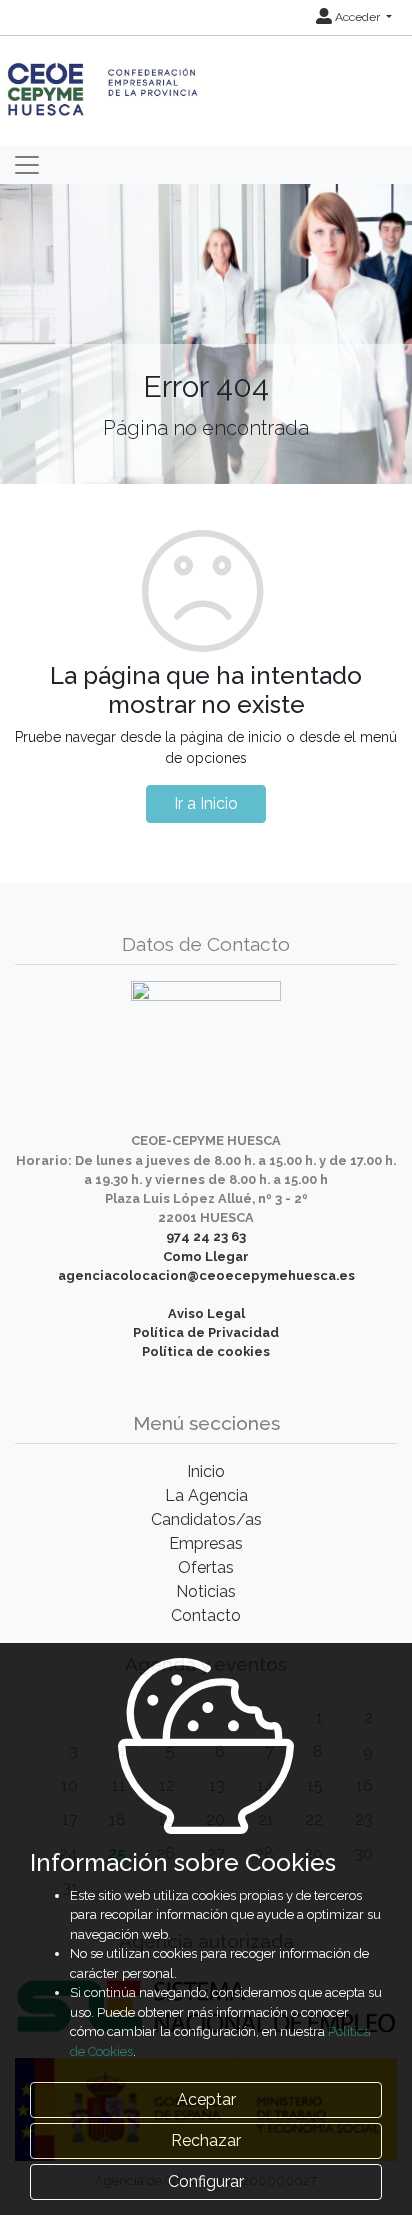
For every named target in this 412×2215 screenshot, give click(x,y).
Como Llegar (206, 1256)
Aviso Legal (206, 1313)
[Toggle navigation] (27, 165)
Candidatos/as (206, 1519)
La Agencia (206, 1495)
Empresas (206, 1543)
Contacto (206, 1615)
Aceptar (206, 2099)
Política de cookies (206, 1351)
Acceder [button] (357, 17)
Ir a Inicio (206, 803)
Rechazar (206, 2140)
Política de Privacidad (206, 1332)
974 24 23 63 (206, 1236)
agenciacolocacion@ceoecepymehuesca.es (206, 1275)
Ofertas (206, 1567)
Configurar (206, 2181)
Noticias (206, 1591)
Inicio (206, 1471)
